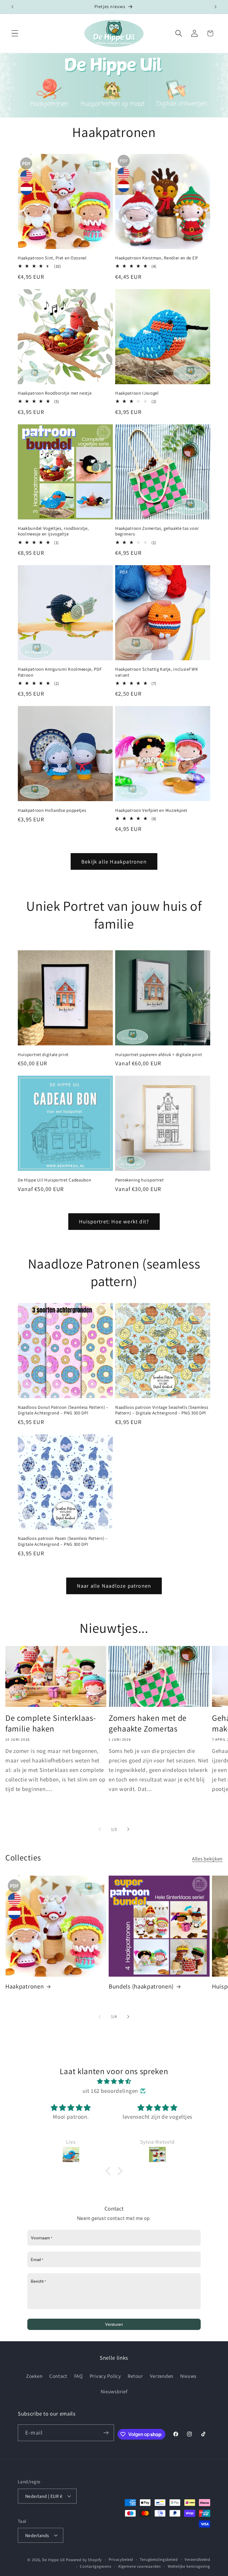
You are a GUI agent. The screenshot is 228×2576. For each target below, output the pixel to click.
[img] (114, 2081)
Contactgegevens (96, 2566)
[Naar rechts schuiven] (128, 1829)
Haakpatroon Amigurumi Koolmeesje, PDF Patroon (60, 672)
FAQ (79, 2376)
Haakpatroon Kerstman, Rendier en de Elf (156, 258)
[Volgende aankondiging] (216, 7)
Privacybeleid (121, 2560)
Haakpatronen (24, 1986)
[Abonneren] (106, 2433)
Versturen (114, 2324)
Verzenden (162, 2376)
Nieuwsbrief (114, 2391)
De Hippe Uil (53, 2560)
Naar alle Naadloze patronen (114, 1586)
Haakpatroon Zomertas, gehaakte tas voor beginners (157, 531)
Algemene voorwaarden (140, 2566)
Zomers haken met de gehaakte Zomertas (148, 1723)
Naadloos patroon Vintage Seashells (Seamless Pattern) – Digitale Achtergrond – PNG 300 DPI (162, 1410)
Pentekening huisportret (140, 1180)
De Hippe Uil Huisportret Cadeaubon (54, 1180)
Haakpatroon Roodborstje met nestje (55, 393)
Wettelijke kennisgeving (189, 2566)
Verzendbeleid (197, 2560)
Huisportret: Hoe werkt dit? (114, 1221)
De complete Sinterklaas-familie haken (51, 1723)
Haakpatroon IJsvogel (137, 393)
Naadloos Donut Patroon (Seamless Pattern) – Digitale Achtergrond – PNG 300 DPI (63, 1410)
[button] (15, 33)
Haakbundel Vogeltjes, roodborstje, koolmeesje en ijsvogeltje (53, 531)
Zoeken (34, 2376)
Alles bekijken (207, 1859)
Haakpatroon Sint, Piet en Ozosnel (52, 258)
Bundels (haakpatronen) (141, 1986)
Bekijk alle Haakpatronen (114, 862)
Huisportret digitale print (43, 1054)
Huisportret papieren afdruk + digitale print (159, 1054)
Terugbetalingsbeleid (159, 2560)
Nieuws (188, 2376)
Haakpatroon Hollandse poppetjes (52, 810)
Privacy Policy (105, 2376)
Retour (135, 2376)
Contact (58, 2376)
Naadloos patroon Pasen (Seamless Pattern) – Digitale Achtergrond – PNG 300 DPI (63, 1541)
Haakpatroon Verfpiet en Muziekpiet (151, 810)
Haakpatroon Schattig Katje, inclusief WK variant (157, 672)
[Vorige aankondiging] (12, 7)
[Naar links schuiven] (100, 1829)
